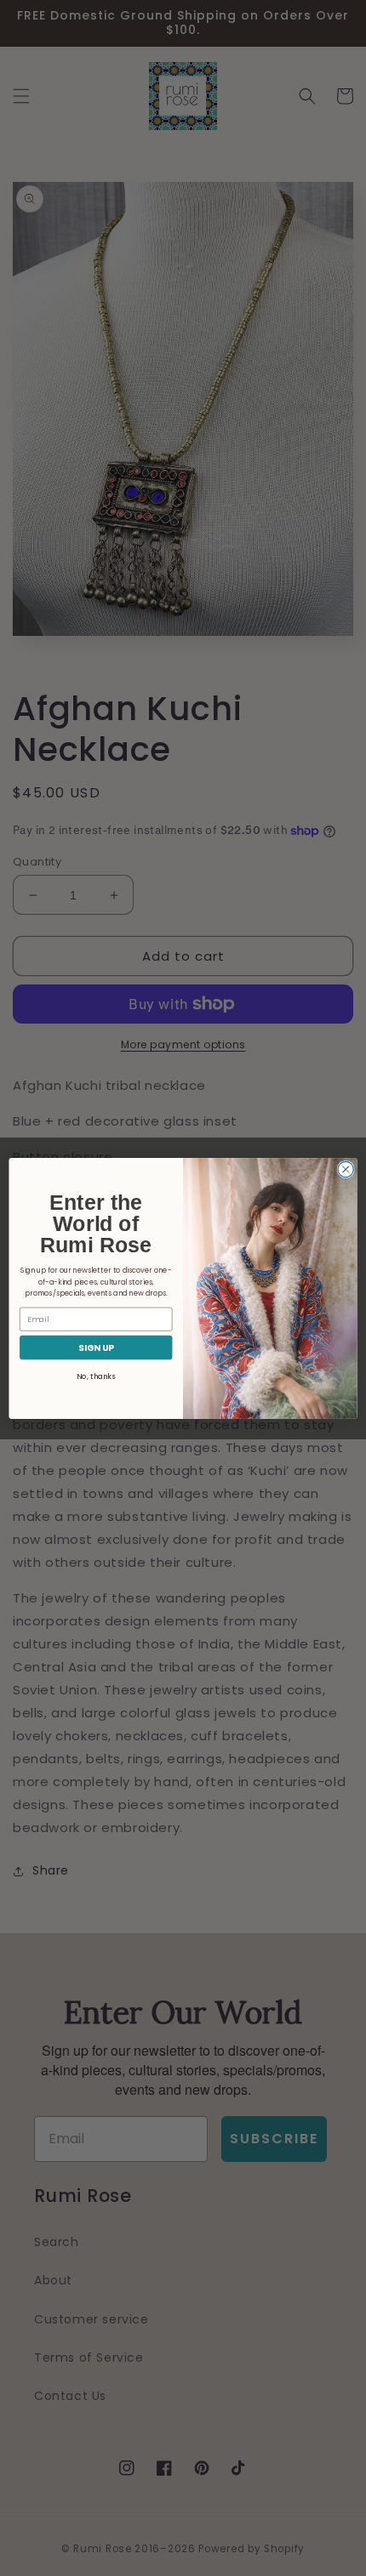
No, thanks (96, 1376)
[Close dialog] (346, 1169)
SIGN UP (96, 1347)
